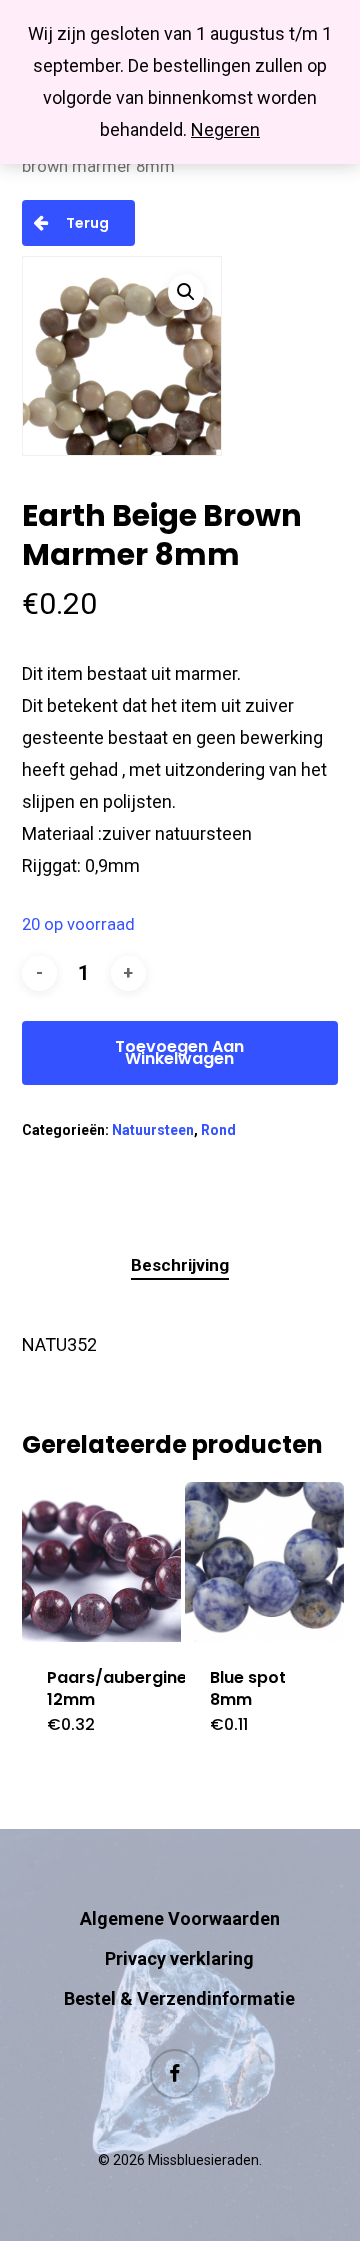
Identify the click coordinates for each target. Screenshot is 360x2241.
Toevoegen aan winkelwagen (179, 1052)
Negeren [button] (225, 129)
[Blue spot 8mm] (264, 1561)
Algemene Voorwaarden (180, 1918)
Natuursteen (153, 1130)
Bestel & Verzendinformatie (179, 1998)
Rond (218, 1130)
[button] (186, 292)
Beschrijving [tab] (180, 1265)
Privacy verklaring (179, 1958)
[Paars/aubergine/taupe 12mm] (101, 1561)
